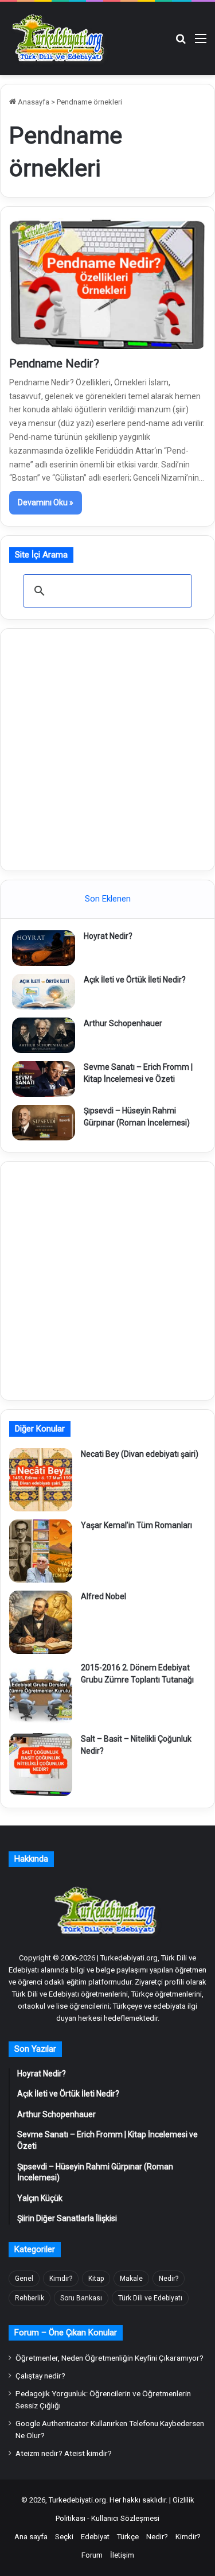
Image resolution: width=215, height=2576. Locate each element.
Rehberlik (30, 2298)
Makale (131, 2279)
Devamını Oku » (46, 502)
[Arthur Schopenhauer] (44, 1035)
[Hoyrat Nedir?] (44, 948)
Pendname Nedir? (54, 363)
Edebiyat (95, 2537)
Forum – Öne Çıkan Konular (66, 2333)
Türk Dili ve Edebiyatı (150, 2298)
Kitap (96, 2279)
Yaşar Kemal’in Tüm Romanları (136, 1525)
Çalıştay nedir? (40, 2376)
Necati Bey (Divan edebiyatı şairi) (140, 1454)
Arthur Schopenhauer (123, 1023)
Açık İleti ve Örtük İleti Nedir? (135, 980)
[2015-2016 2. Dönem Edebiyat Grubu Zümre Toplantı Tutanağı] (41, 1693)
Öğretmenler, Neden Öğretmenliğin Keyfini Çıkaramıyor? (110, 2358)
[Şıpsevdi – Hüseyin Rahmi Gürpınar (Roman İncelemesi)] (44, 1123)
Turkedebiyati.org (77, 2500)
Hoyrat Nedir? (108, 936)
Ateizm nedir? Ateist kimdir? (64, 2453)
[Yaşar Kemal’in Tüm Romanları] (41, 1551)
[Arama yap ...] (181, 43)
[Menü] (201, 43)
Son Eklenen (108, 899)
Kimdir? (61, 2279)
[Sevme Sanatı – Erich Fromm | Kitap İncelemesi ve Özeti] (44, 1079)
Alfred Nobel (103, 1596)
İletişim (122, 2555)
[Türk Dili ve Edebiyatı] (60, 38)
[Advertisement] (107, 748)
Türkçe (128, 2537)
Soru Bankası (81, 2298)
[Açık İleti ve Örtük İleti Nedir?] (44, 992)
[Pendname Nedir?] (107, 284)
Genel (24, 2279)
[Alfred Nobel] (41, 1622)
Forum (92, 2555)
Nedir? (169, 2279)
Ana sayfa (31, 2537)
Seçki (64, 2537)
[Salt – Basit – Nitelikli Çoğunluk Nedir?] (41, 1765)
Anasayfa (33, 102)
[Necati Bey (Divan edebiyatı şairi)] (41, 1480)
